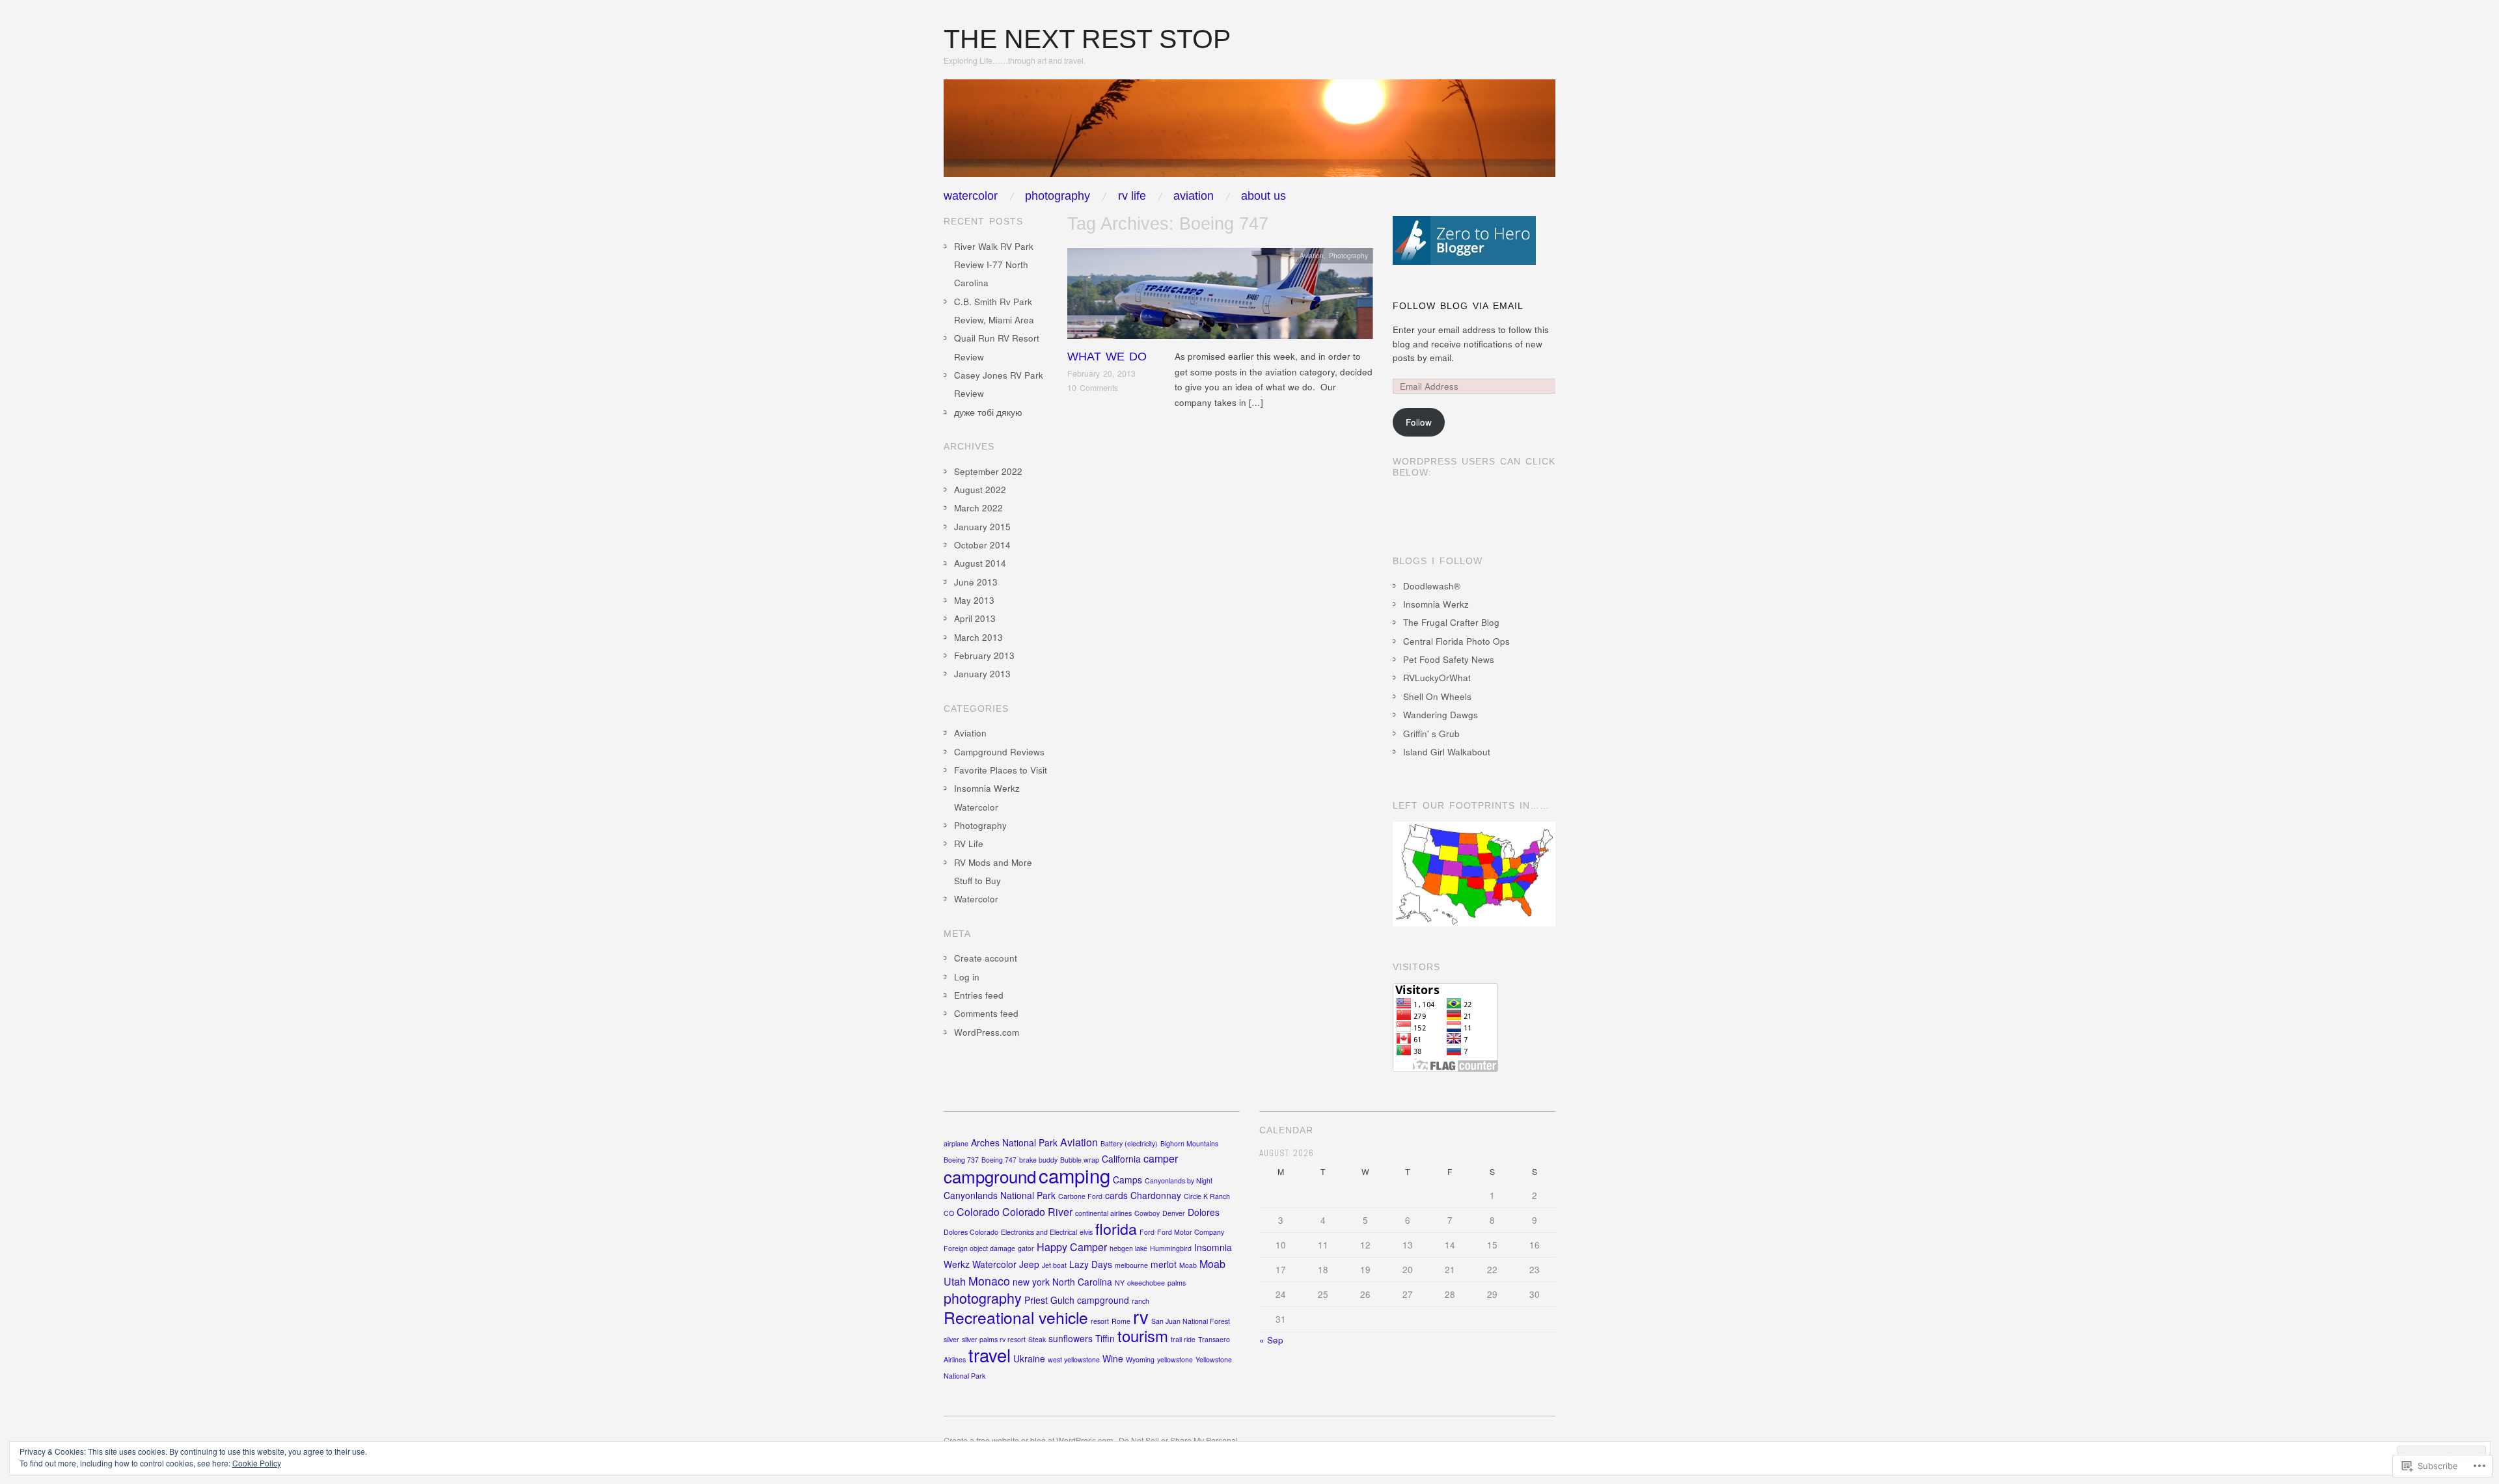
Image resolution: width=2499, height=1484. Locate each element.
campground (990, 1176)
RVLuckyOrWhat (1437, 678)
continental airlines (1103, 1213)
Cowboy (1147, 1213)
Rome (1121, 1321)
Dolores (1204, 1212)
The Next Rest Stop (1087, 39)
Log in (967, 977)
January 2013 (982, 674)
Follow (1419, 422)
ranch (1140, 1301)
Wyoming (1140, 1359)
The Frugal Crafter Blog (1451, 622)
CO (949, 1213)
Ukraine (1029, 1358)
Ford (1147, 1232)
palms (1177, 1283)
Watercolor (971, 196)
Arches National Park (1014, 1142)
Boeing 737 (961, 1160)
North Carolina (1082, 1282)
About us (1263, 196)
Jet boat (1054, 1265)
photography (983, 1298)
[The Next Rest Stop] (1249, 134)
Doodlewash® (1432, 586)
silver (951, 1339)
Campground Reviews (999, 752)
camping (1074, 1175)
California (1121, 1159)
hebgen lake (1128, 1248)
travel (990, 1355)
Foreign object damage (979, 1248)
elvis (1086, 1232)
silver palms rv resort (994, 1339)
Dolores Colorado (971, 1232)
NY (1120, 1283)
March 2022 (978, 508)
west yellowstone (1074, 1359)
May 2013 (974, 600)
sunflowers (1071, 1338)
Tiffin (1105, 1338)
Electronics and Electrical (1039, 1232)
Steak (1037, 1339)
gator (1026, 1248)
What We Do (1107, 357)
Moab (1188, 1265)
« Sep (1271, 1340)
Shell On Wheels (1437, 696)
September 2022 (988, 471)
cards (1116, 1195)
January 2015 (982, 527)
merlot (1164, 1264)
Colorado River (1037, 1212)
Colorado (978, 1212)
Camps (1127, 1180)
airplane (956, 1143)
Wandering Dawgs (1441, 715)
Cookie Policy (257, 1463)
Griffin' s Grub (1431, 734)
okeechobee (1146, 1283)
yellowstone (1175, 1359)
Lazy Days (1091, 1264)
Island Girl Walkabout (1447, 752)
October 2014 (982, 545)
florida (1116, 1228)
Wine (1113, 1358)
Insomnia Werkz (1436, 604)
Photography (1058, 196)
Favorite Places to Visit (1001, 770)
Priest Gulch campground (1077, 1300)
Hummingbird (1171, 1248)
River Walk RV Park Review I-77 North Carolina (994, 265)
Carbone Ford (1080, 1196)
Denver (1174, 1213)
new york (1031, 1282)
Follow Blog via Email (1458, 306)
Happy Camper (1072, 1247)
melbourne (1131, 1265)
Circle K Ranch (1207, 1196)
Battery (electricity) (1129, 1143)
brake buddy (1038, 1160)
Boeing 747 (999, 1160)
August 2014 (980, 563)
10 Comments (1093, 388)
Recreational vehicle (1016, 1317)
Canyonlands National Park (1000, 1195)
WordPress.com (987, 1032)
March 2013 (978, 637)
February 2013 (984, 655)
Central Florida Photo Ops (1456, 641)
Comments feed (986, 1013)
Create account (986, 958)
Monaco (989, 1281)
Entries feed (979, 995)
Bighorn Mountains (1189, 1143)
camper (1161, 1158)
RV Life (1132, 196)
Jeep (1029, 1264)
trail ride (1183, 1339)
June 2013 (976, 582)
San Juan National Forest (1191, 1321)
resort (1100, 1321)
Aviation (1194, 196)
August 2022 (980, 490)
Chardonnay (1156, 1195)
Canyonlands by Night (1179, 1180)
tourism (1143, 1336)
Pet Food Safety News (1449, 659)
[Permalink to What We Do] (1220, 297)
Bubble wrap (1080, 1160)
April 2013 (975, 618)
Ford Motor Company (1191, 1232)
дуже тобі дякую (988, 412)
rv (1141, 1316)
